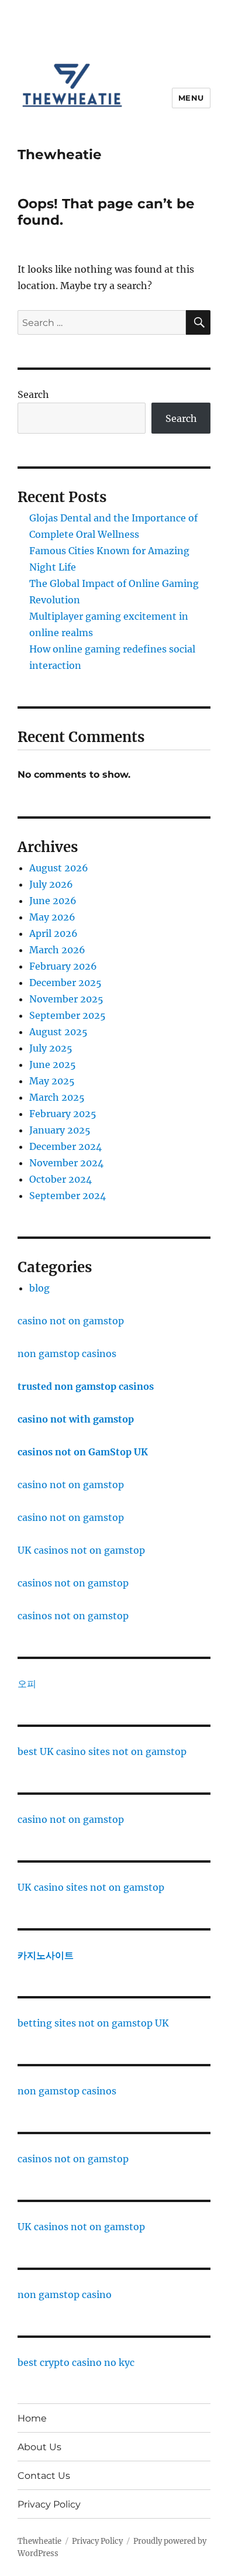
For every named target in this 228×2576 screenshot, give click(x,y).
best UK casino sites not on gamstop (102, 1751)
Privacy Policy (49, 2504)
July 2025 (51, 1048)
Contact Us (44, 2476)
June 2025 (53, 1064)
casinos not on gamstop (73, 1583)
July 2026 (51, 884)
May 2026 (52, 917)
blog (39, 1288)
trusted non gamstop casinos (86, 1386)
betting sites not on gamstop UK (93, 2023)
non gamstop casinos (67, 1354)
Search (33, 394)
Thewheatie (60, 154)
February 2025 (63, 1114)
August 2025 (58, 1032)
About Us (39, 2447)
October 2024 (61, 1179)
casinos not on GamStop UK (83, 1452)
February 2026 (63, 966)
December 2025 (65, 983)
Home (32, 2418)
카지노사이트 (46, 1955)
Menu (191, 98)
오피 (27, 1684)
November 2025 (66, 999)
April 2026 (53, 933)
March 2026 (57, 950)
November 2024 (66, 1163)
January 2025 (60, 1130)
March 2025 (57, 1097)
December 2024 (65, 1146)
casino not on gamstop (71, 1321)
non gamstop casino (65, 2295)
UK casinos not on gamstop (81, 1550)
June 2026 (53, 901)
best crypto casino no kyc (76, 2362)
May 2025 (52, 1081)
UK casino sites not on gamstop (91, 1887)
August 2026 (59, 868)
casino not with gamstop (76, 1419)
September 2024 (68, 1196)
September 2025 (68, 1015)
